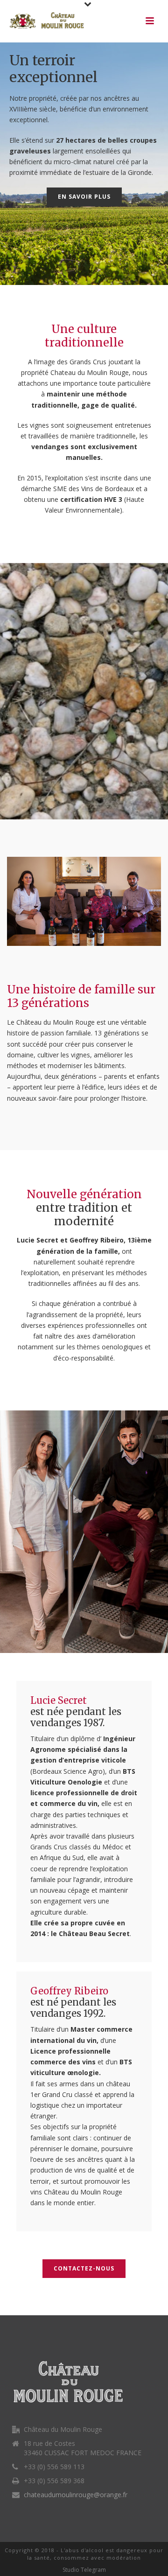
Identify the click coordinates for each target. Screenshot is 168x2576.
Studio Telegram (84, 2570)
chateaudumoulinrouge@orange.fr (76, 2495)
